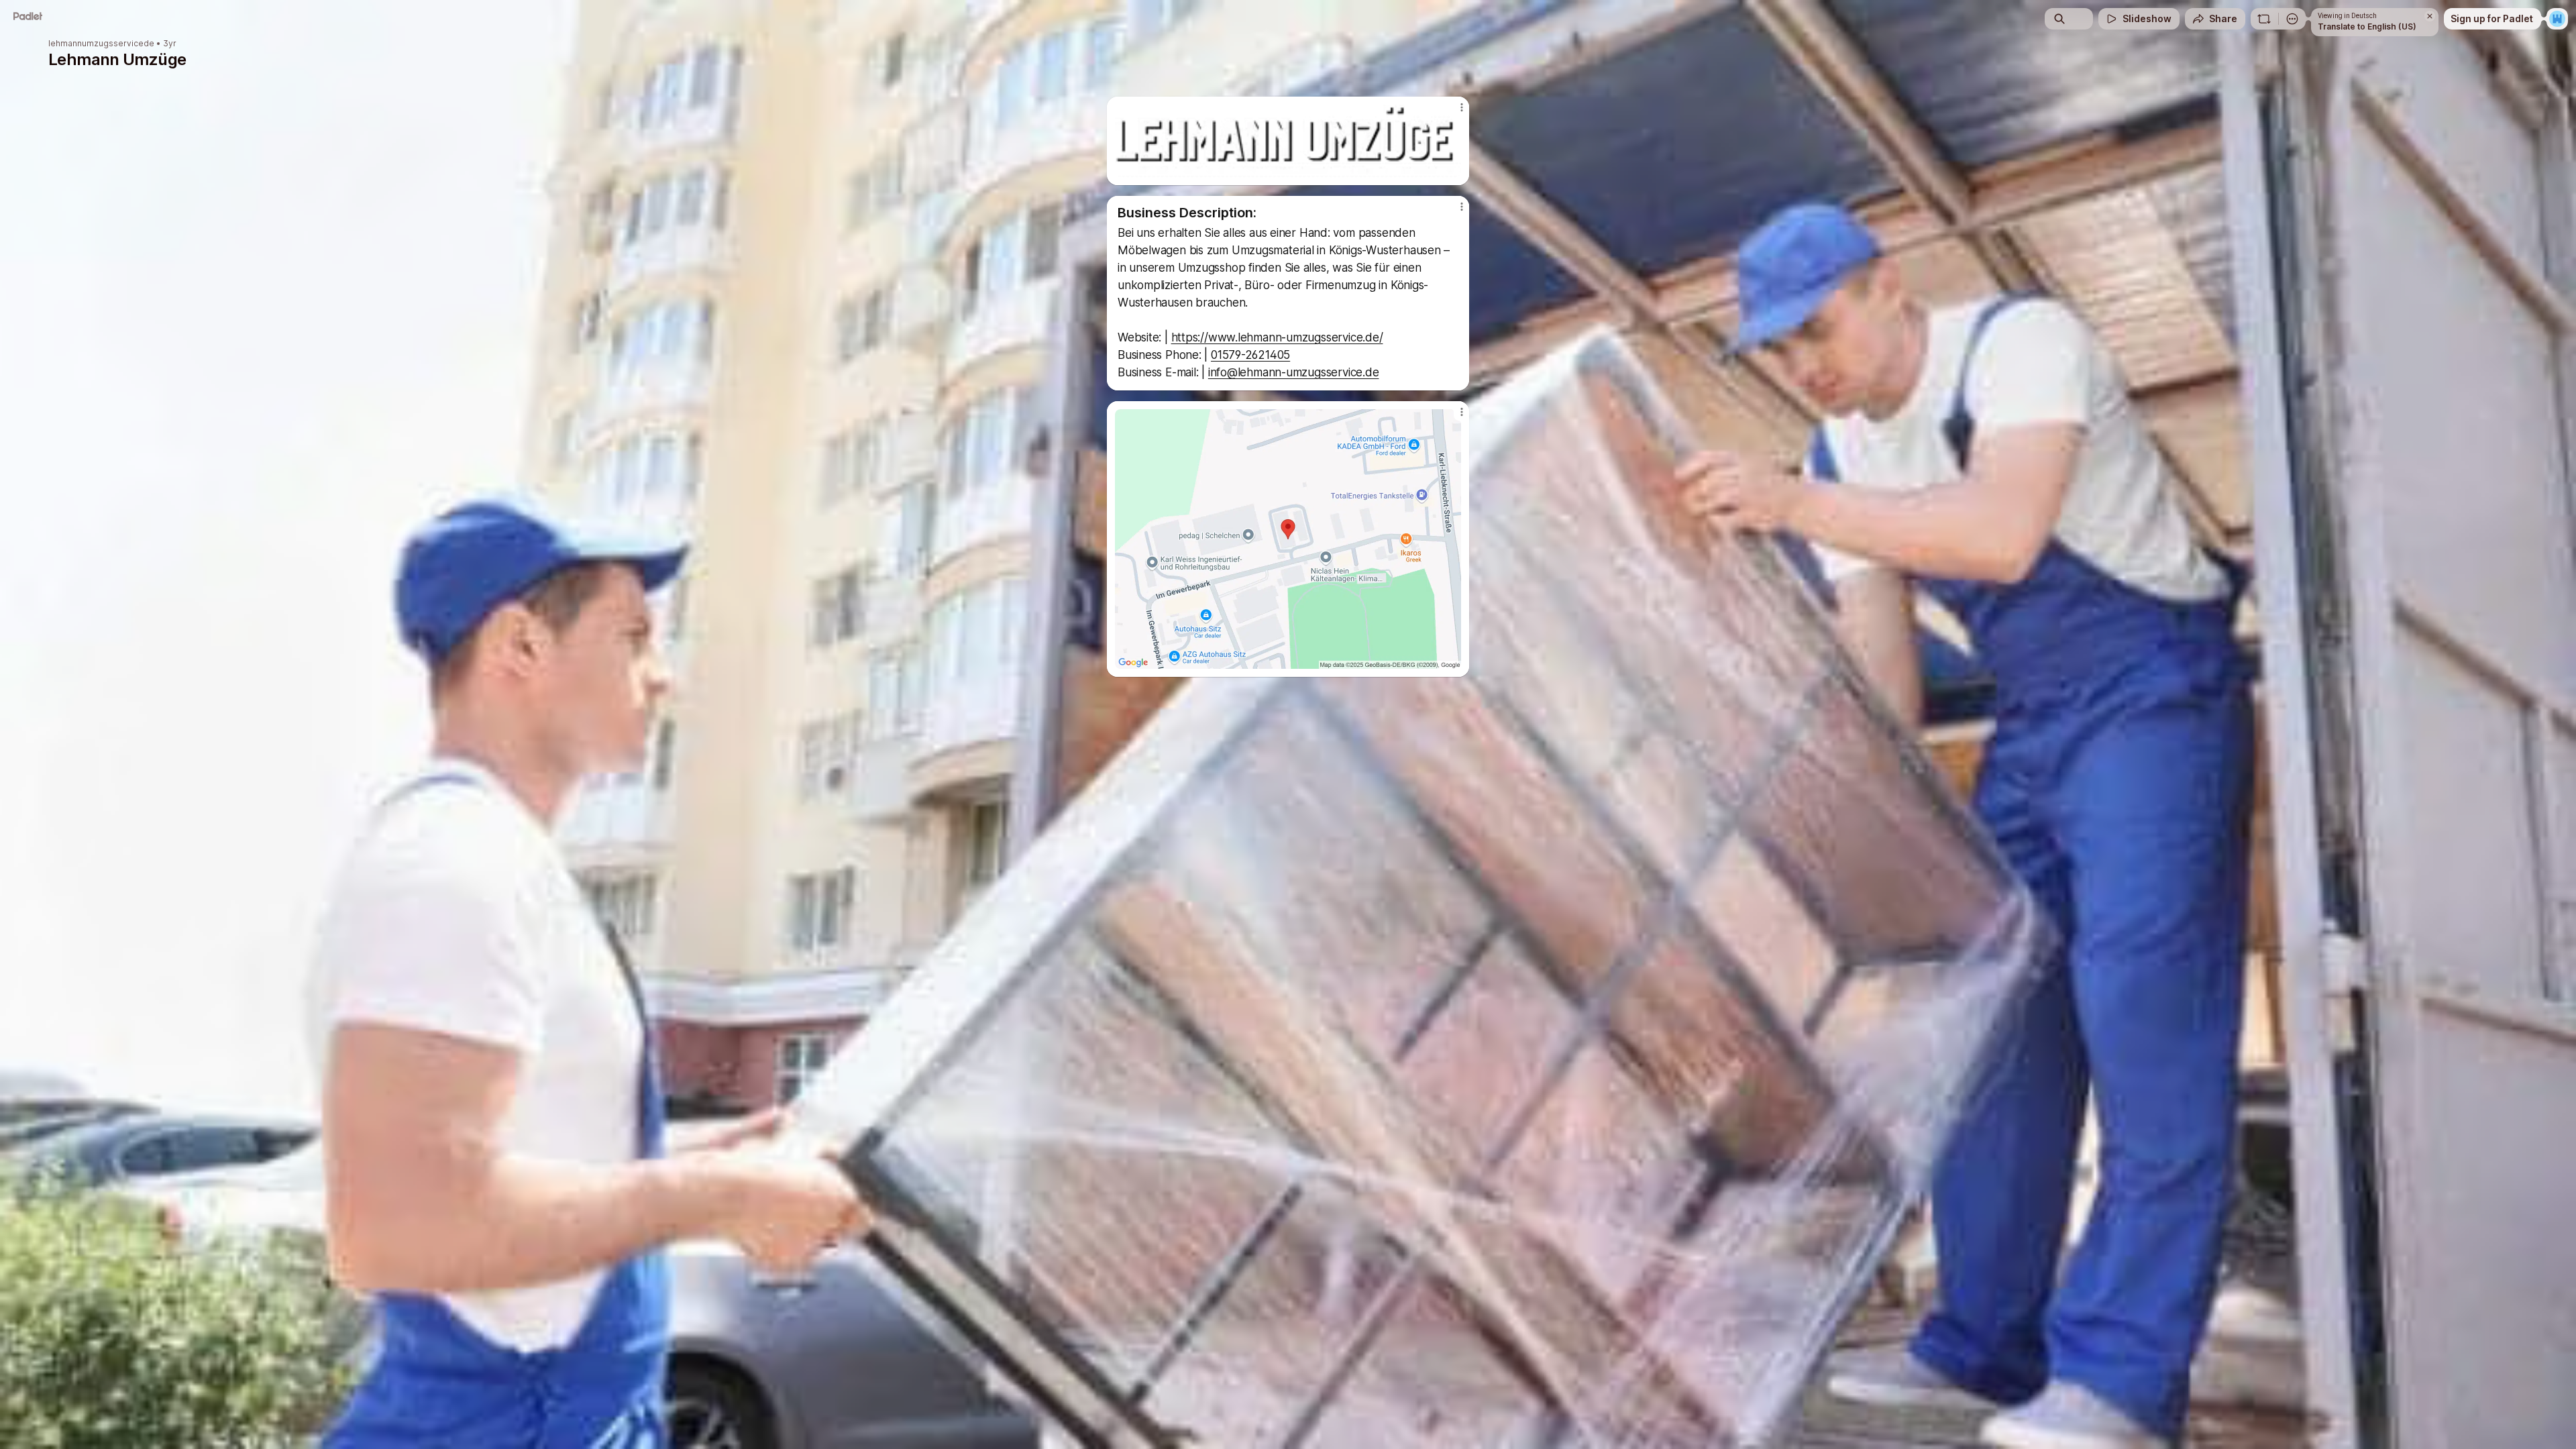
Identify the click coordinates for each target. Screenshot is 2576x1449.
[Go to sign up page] (2557, 19)
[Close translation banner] (2430, 16)
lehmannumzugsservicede (101, 44)
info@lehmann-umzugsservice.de (1294, 372)
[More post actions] (1461, 107)
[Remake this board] (2264, 19)
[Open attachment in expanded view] (1288, 141)
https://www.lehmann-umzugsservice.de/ (1277, 337)
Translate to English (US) (2367, 26)
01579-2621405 (1250, 355)
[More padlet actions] (2292, 19)
